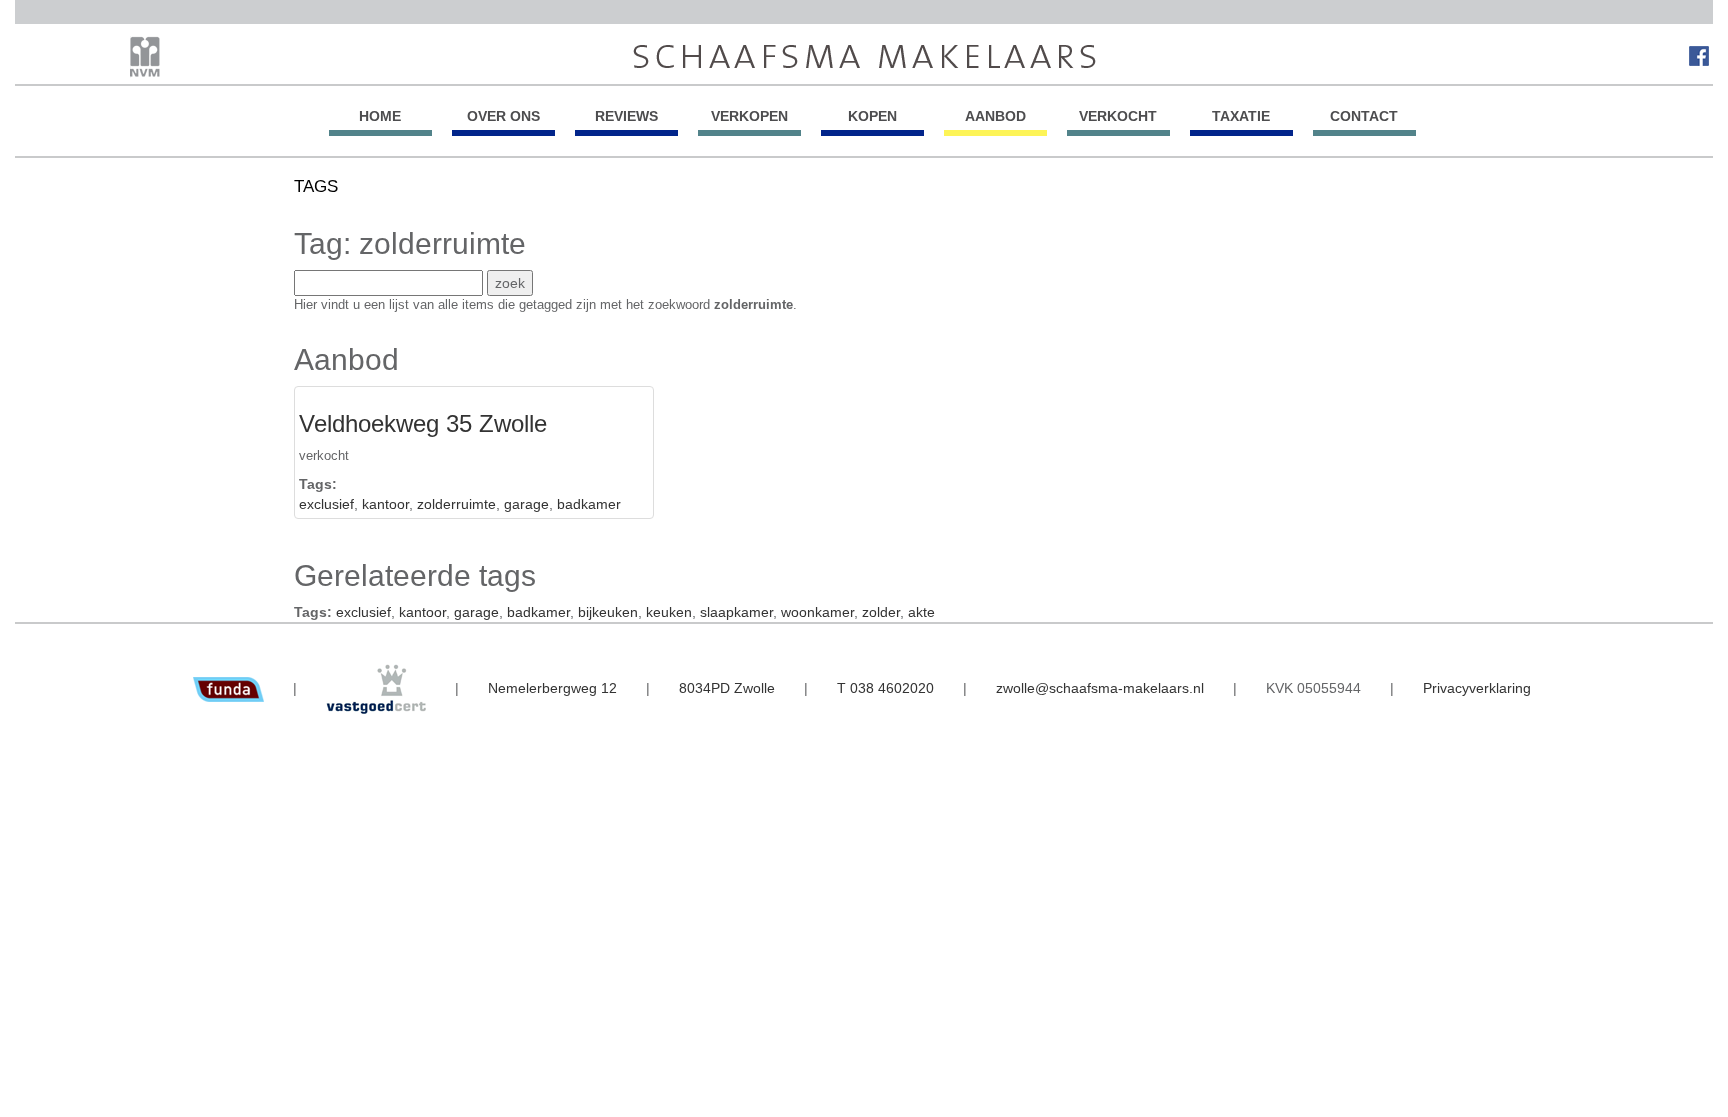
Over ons (503, 116)
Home (380, 116)
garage (526, 504)
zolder (881, 612)
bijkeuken (608, 612)
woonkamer (817, 612)
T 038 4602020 (885, 688)
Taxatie (1241, 116)
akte (921, 612)
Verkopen (749, 116)
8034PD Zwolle (727, 688)
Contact (1364, 116)
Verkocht (1118, 116)
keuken (669, 612)
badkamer (589, 504)
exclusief (326, 504)
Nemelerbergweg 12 (552, 688)
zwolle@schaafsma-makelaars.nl (1100, 688)
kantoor (385, 504)
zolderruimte (456, 504)
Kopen (872, 116)
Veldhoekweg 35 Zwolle (423, 423)
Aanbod (995, 116)
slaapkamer (736, 612)
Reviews (626, 116)
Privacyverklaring (1477, 688)
